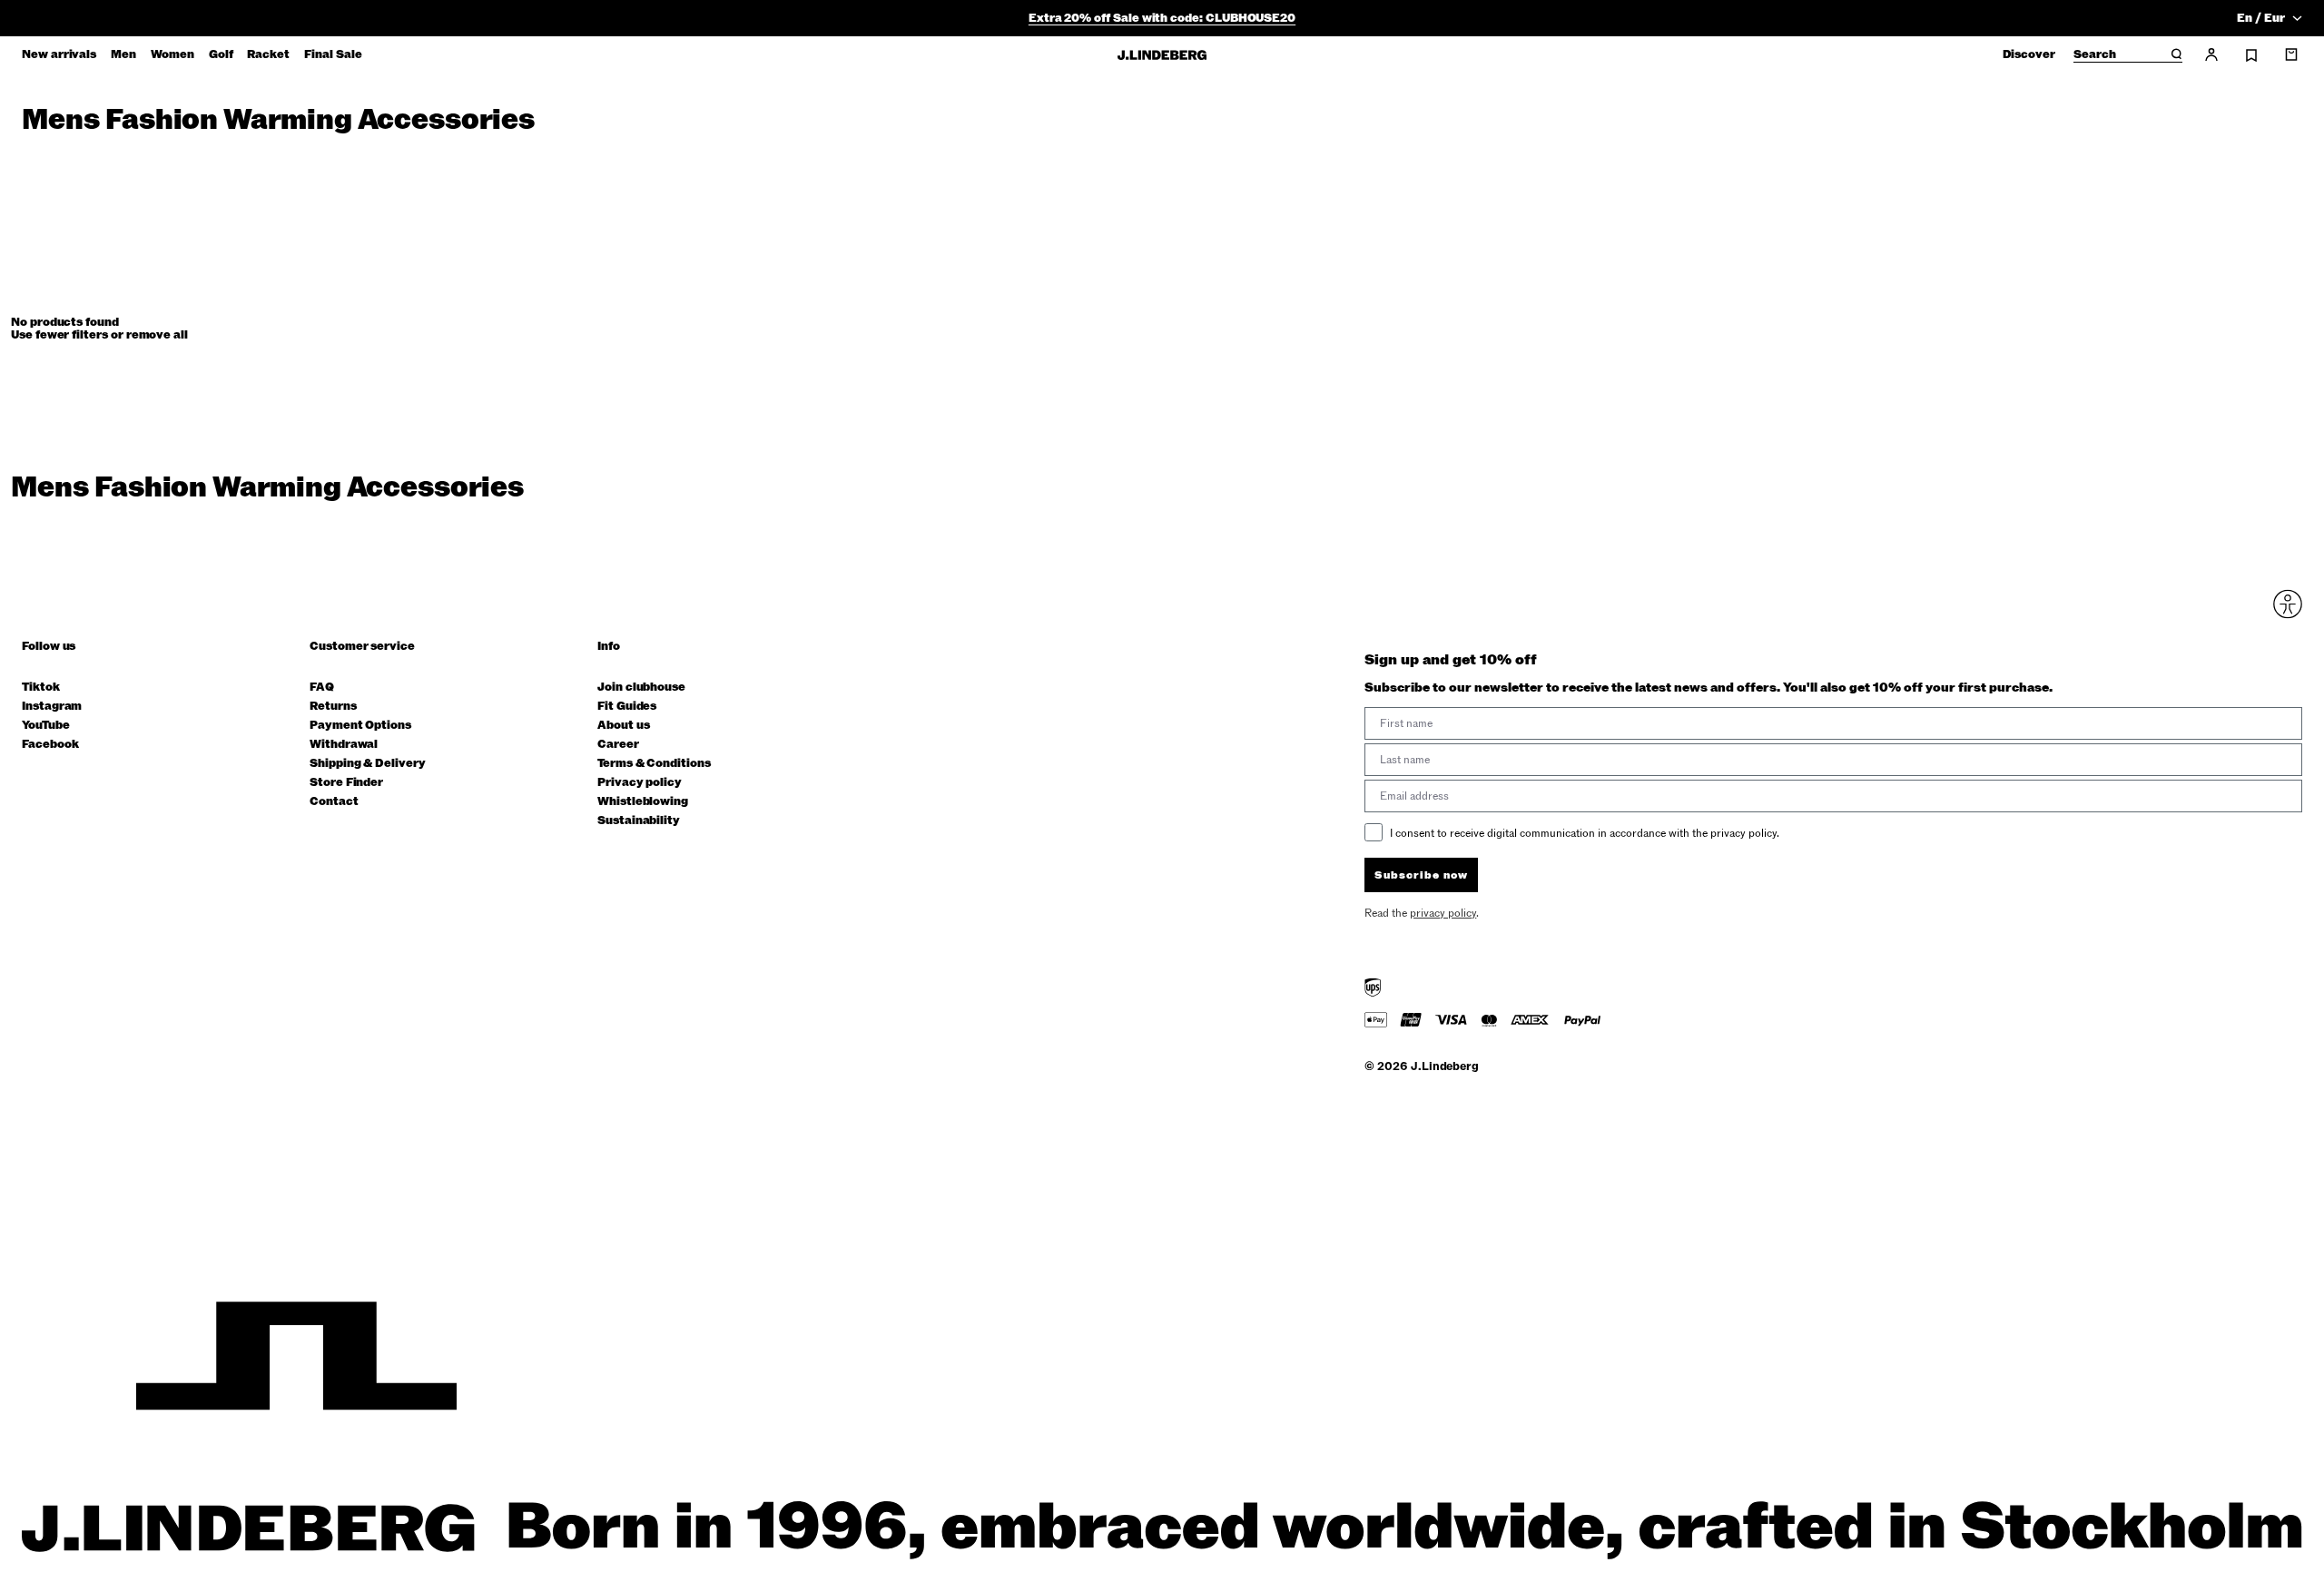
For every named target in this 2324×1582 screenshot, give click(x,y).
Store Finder (346, 783)
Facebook (50, 745)
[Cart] (2291, 54)
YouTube (46, 726)
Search (2095, 55)
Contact (334, 802)
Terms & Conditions (654, 764)
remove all (157, 335)
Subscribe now (1421, 875)
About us (623, 726)
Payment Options (360, 726)
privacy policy (1443, 913)
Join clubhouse (641, 688)
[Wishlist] (2251, 55)
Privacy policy (640, 783)
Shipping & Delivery (368, 764)
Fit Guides (627, 707)
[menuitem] (59, 54)
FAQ (322, 688)
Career (618, 745)
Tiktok (41, 688)
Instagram (52, 707)
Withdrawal (344, 745)
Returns (333, 707)
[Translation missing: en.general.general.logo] (1162, 55)
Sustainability (639, 821)
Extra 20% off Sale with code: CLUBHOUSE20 (1162, 18)
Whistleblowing (643, 802)
